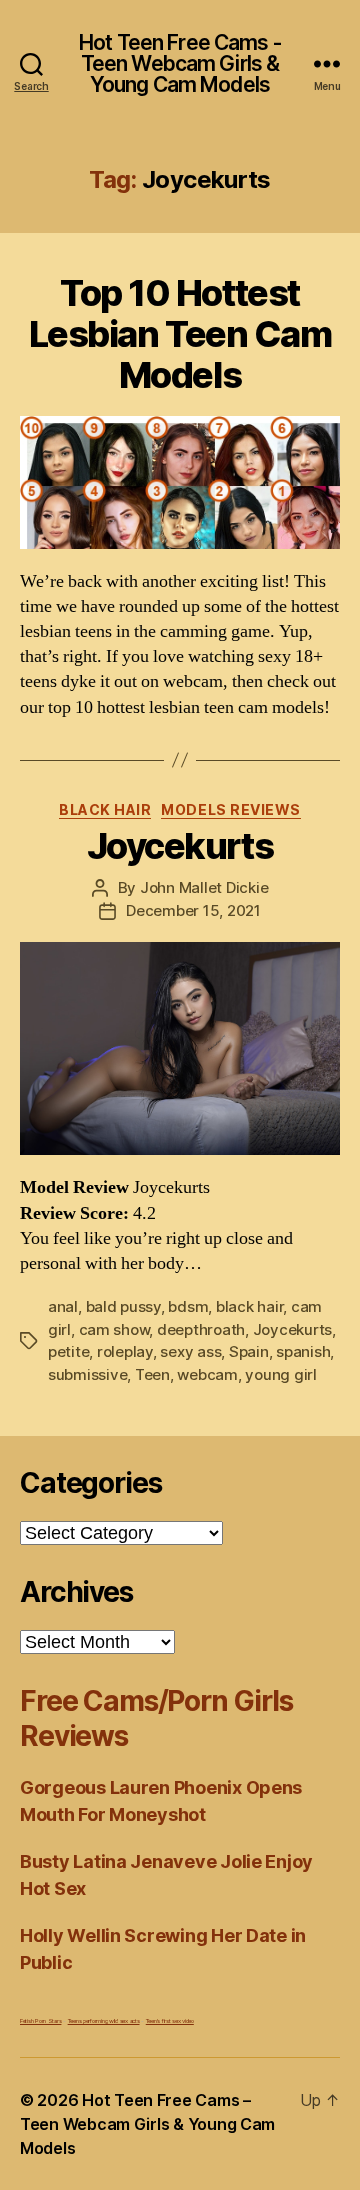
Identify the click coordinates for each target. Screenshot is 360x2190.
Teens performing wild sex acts (104, 2020)
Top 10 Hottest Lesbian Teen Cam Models (180, 334)
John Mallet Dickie (204, 887)
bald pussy (123, 1306)
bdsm (188, 1306)
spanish (303, 1351)
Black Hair (105, 809)
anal (63, 1306)
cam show (114, 1329)
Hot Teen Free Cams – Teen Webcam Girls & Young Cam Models (147, 2124)
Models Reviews (230, 809)
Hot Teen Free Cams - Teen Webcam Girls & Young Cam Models (180, 63)
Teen (152, 1374)
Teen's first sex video (170, 2020)
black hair (249, 1306)
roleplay (125, 1351)
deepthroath (201, 1329)
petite (68, 1351)
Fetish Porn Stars (40, 2020)
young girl (280, 1374)
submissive (87, 1374)
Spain (249, 1351)
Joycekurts (180, 846)
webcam (207, 1374)
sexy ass (190, 1351)
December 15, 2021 (193, 910)
